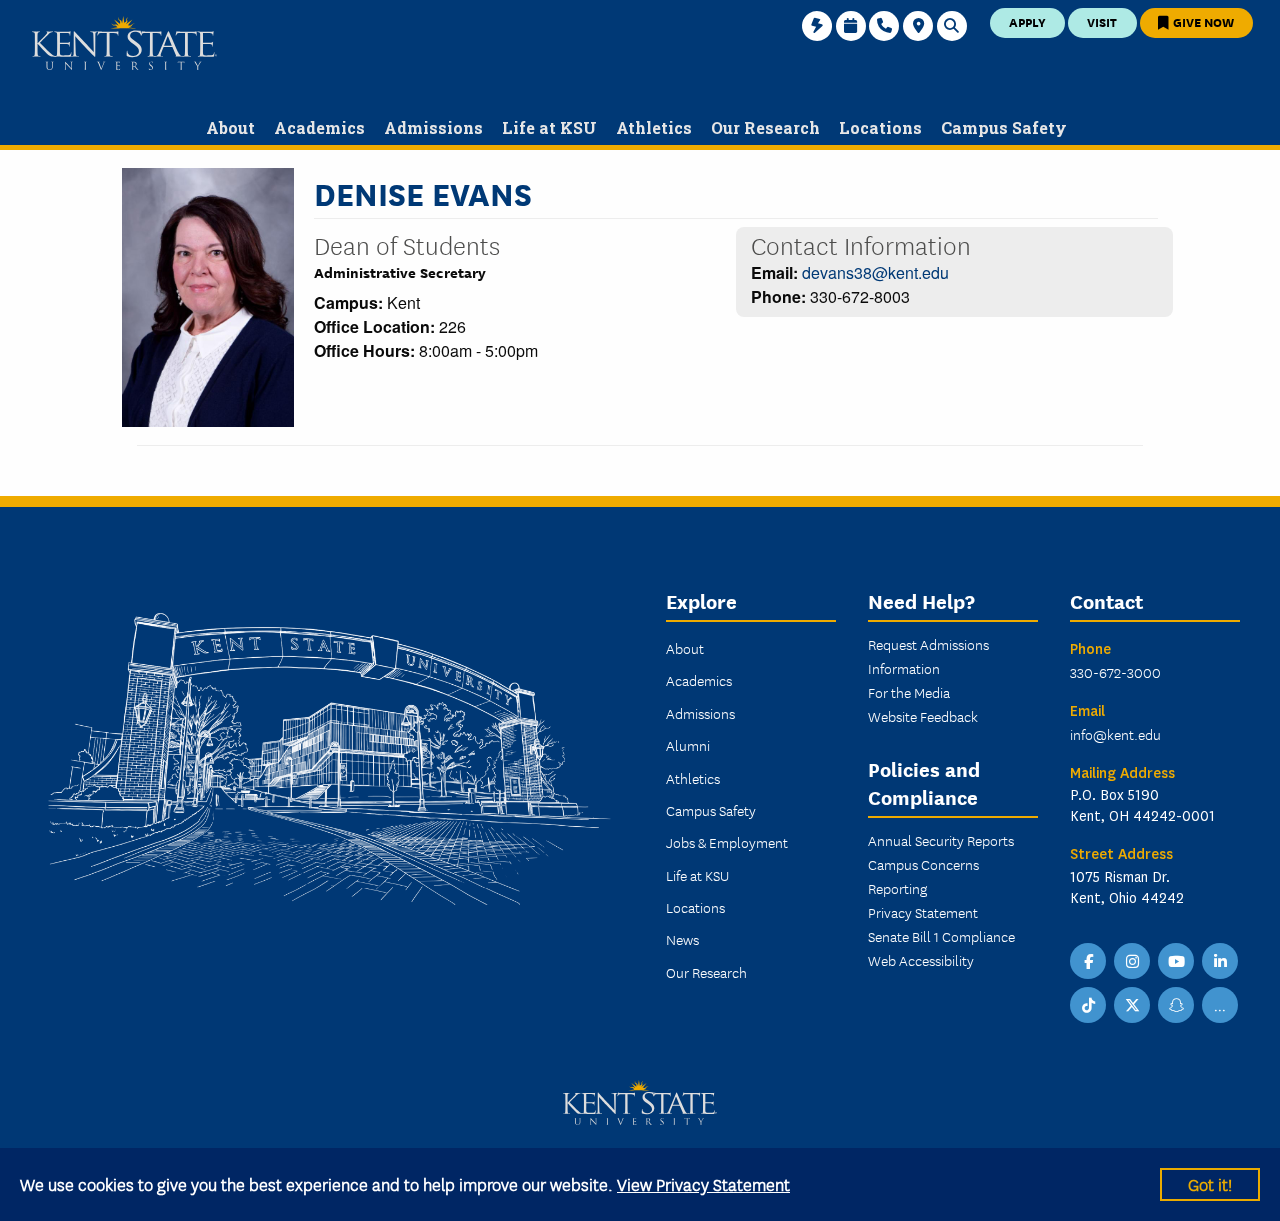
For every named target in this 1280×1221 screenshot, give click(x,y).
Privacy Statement (923, 912)
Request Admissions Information (928, 656)
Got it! (1210, 1183)
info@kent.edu (1115, 734)
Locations (695, 907)
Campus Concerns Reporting (923, 876)
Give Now (1202, 21)
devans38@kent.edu (875, 272)
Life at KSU (697, 875)
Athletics (693, 778)
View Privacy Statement (703, 1183)
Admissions (700, 713)
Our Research (706, 972)
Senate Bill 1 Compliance (941, 936)
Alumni (688, 745)
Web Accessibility (921, 960)
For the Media (909, 692)
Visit (1102, 21)
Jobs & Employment (727, 842)
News (682, 939)
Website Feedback (923, 716)
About (685, 648)
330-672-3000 (1115, 672)
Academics (699, 680)
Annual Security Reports (941, 840)
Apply (1027, 21)
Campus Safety (711, 810)
